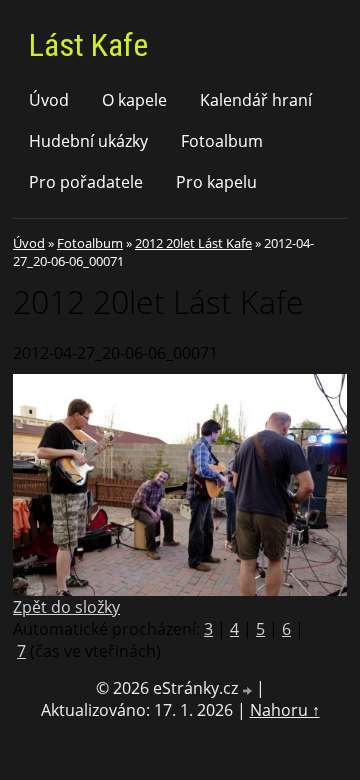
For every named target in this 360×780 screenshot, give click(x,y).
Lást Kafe (88, 45)
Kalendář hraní (256, 100)
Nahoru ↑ (285, 710)
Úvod (49, 100)
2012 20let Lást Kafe (193, 243)
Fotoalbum (222, 141)
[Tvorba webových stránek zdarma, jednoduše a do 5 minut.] (249, 690)
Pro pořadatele (86, 182)
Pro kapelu (216, 182)
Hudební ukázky (88, 141)
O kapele (134, 100)
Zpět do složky (66, 607)
